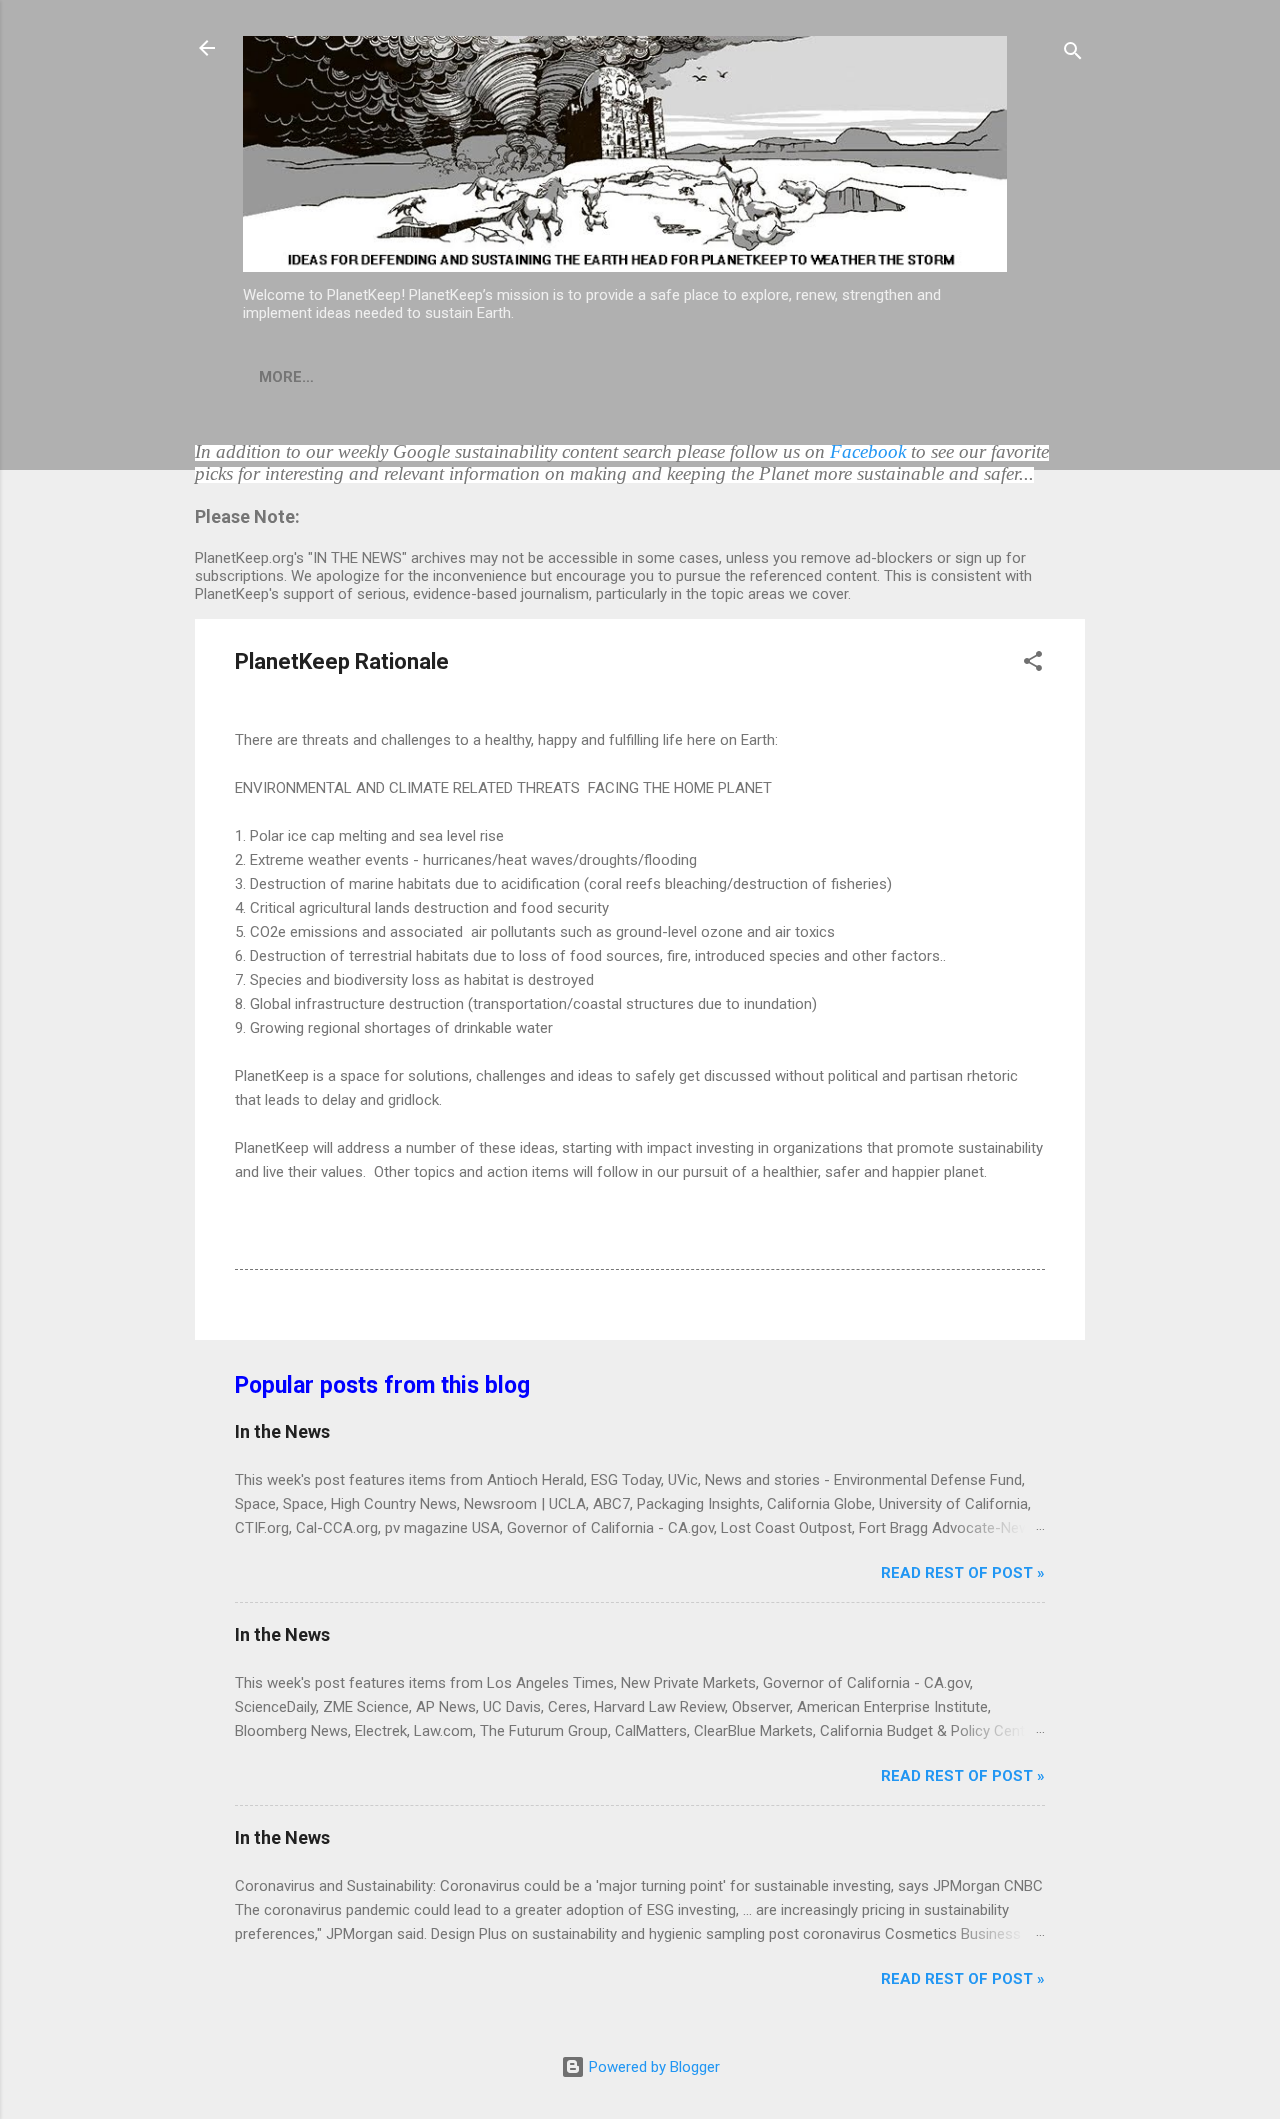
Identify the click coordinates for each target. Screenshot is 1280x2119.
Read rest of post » (963, 1573)
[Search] (1073, 54)
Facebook (868, 451)
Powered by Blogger (652, 2067)
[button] (1033, 664)
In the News (282, 1431)
